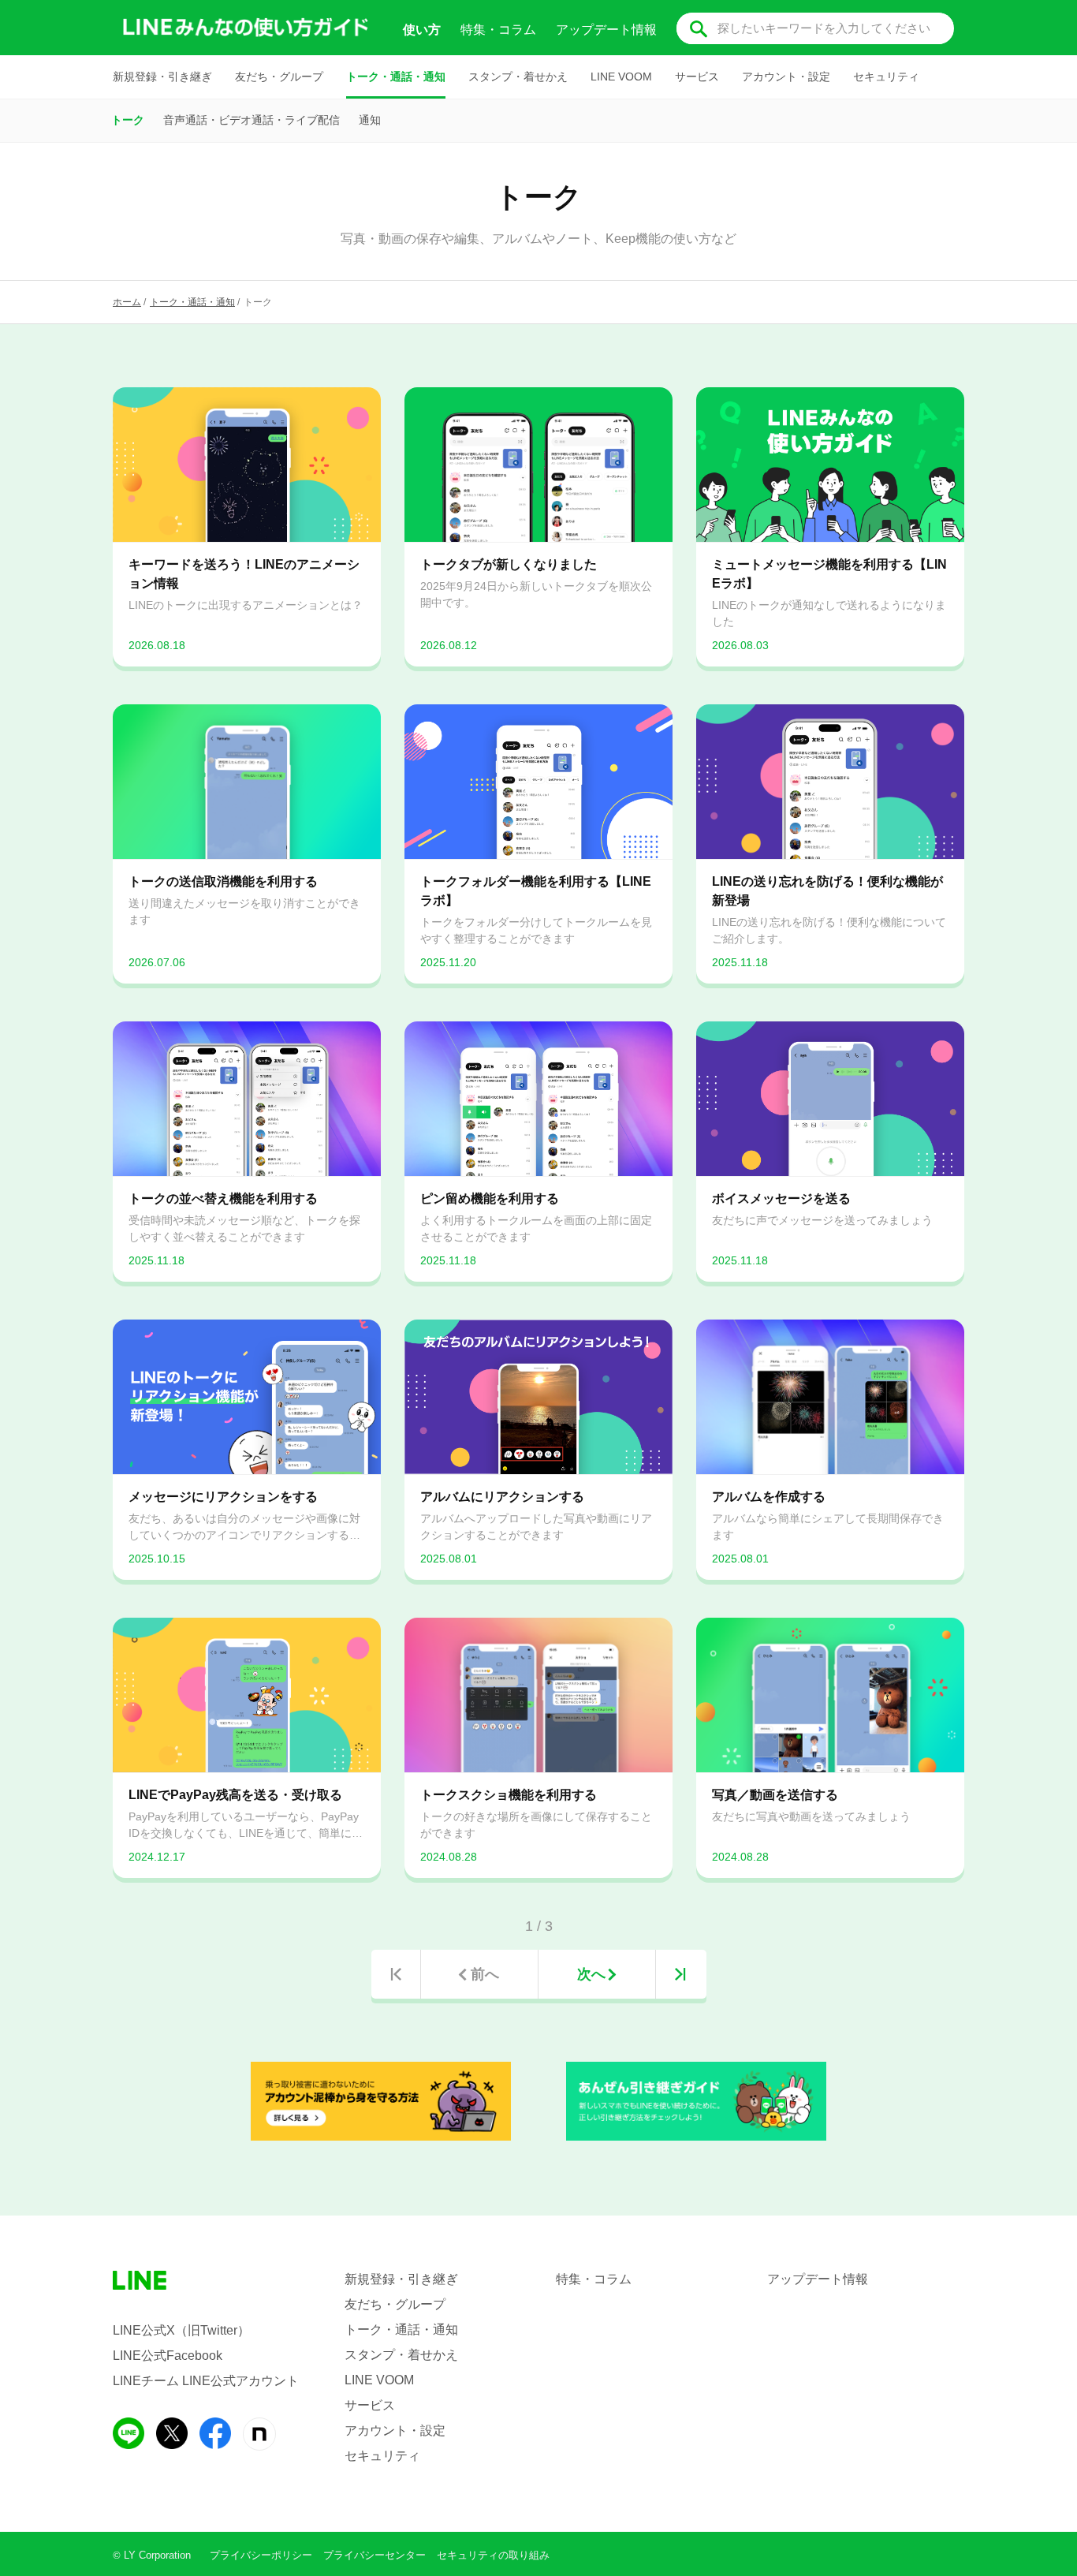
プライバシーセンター (375, 2555)
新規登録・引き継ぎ (162, 77)
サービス (697, 77)
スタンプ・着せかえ (518, 77)
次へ (591, 1974)
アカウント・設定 (786, 77)
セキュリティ (886, 77)
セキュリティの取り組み (493, 2555)
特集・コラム (498, 30)
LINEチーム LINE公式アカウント (206, 2381)
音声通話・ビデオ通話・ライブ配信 (252, 120)
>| (680, 1974)
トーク (128, 120)
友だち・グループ (279, 77)
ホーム (127, 302)
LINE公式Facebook (168, 2356)
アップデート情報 (606, 30)
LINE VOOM (621, 77)
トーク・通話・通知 (396, 77)
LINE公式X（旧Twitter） (181, 2330)
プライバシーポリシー (261, 2555)
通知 (370, 120)
